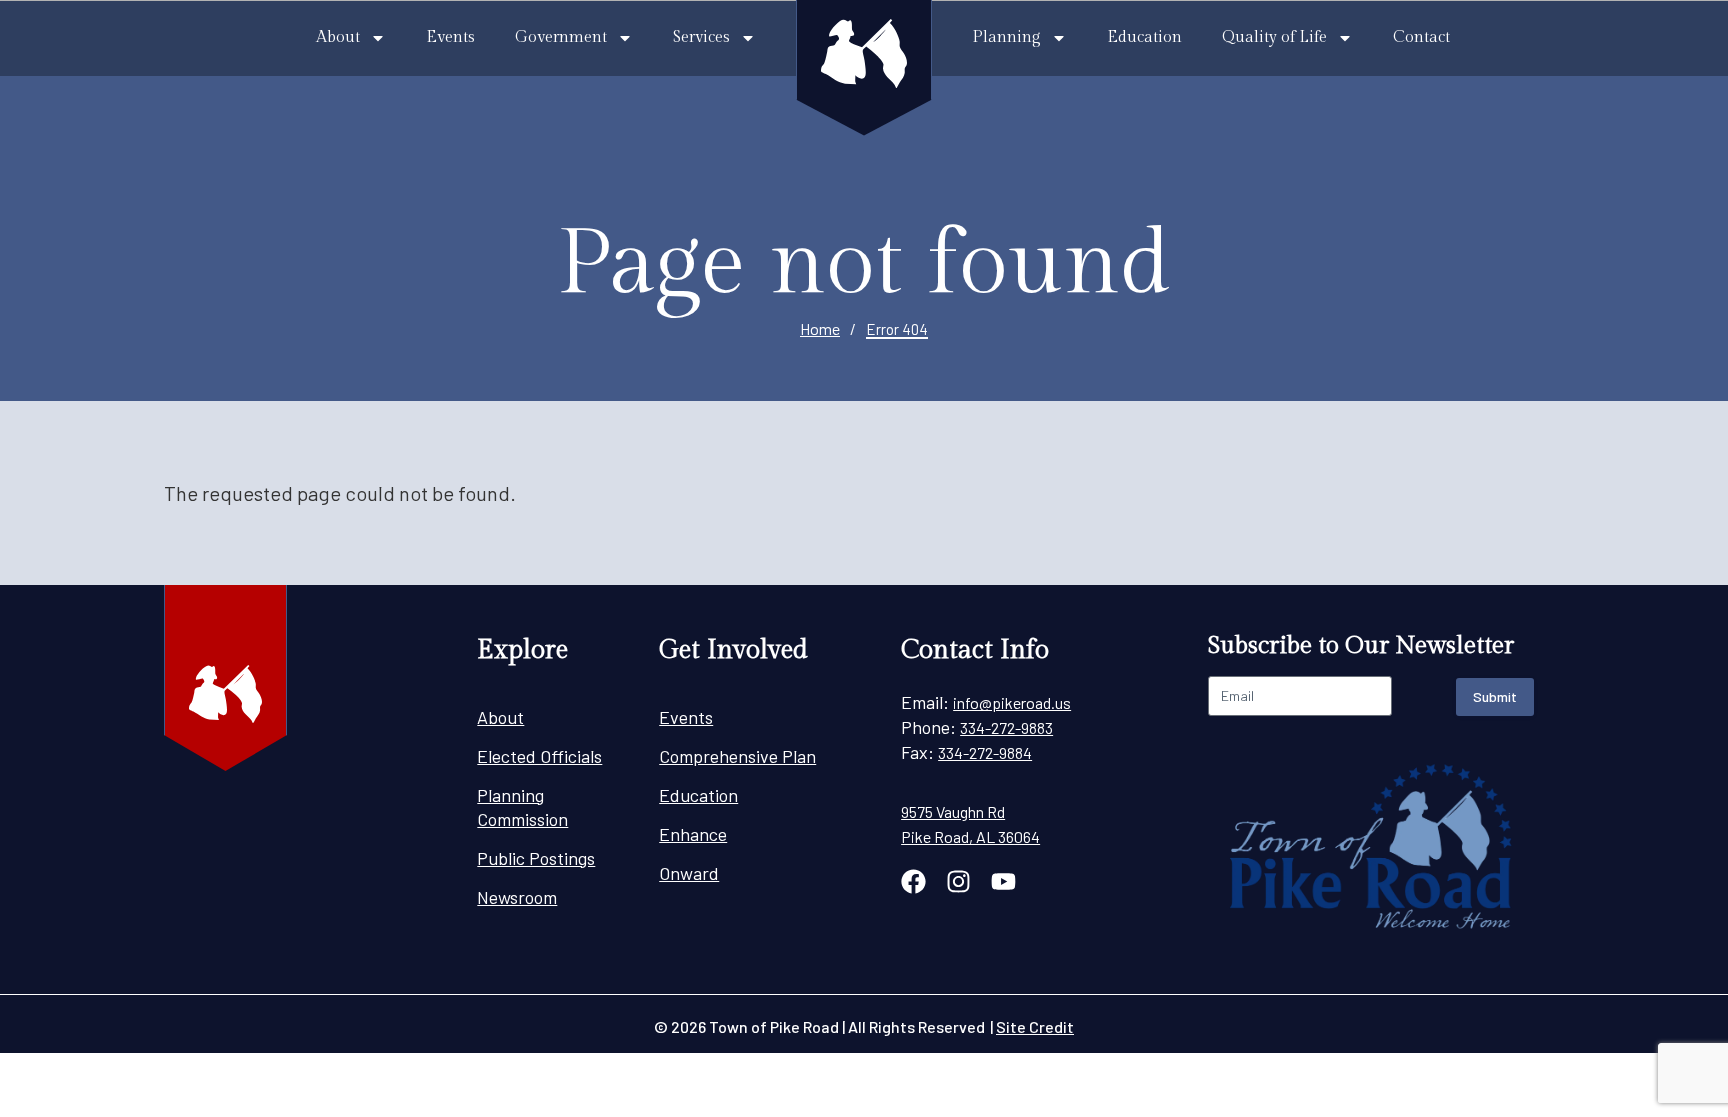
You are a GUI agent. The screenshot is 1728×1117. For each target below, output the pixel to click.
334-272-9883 (1006, 727)
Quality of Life (1274, 37)
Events (450, 37)
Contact (1421, 37)
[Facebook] (913, 881)
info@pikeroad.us (1012, 702)
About (338, 37)
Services (701, 37)
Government (561, 37)
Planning (1006, 37)
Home (820, 328)
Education (1144, 37)
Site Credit (1035, 1026)
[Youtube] (1003, 881)
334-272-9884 (985, 752)
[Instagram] (958, 881)
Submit (1495, 696)
